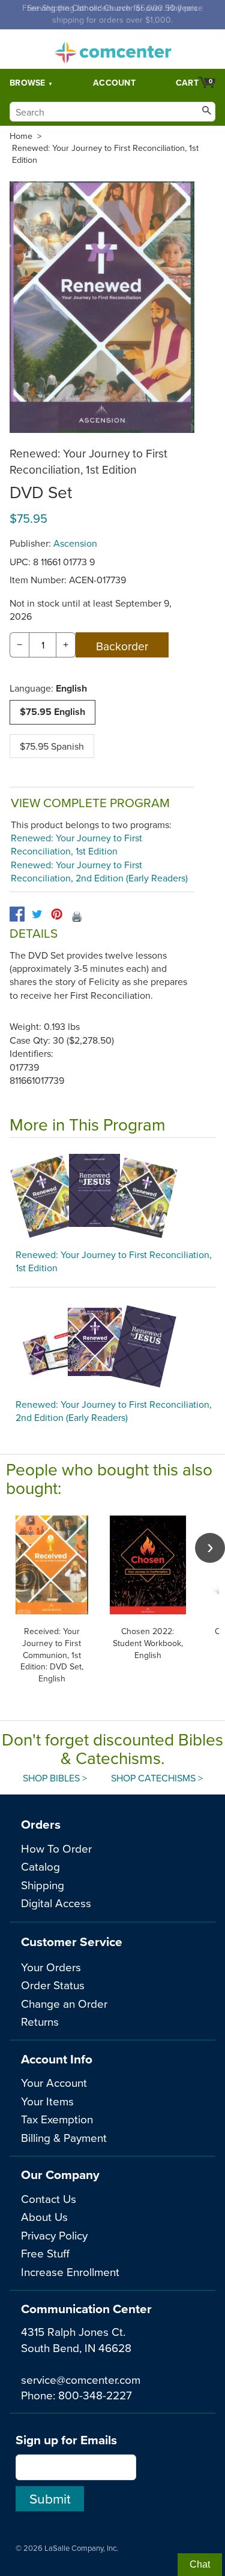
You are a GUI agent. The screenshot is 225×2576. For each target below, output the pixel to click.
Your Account (54, 2082)
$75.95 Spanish (52, 746)
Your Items (47, 2101)
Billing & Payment (64, 2137)
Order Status (53, 1985)
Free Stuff (45, 2253)
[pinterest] (57, 914)
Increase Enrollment (70, 2272)
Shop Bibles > (55, 1778)
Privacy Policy (54, 2235)
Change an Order (64, 2003)
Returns (40, 2021)
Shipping (43, 1885)
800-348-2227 (95, 2395)
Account (114, 83)
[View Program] (112, 1196)
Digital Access (56, 1903)
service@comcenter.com (81, 2379)
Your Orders (51, 1967)
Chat (200, 2564)
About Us (44, 2216)
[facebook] (17, 914)
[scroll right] (210, 1548)
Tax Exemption (57, 2119)
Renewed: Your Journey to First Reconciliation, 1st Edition (105, 154)
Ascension (75, 543)
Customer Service (72, 1942)
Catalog (40, 1866)
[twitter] (37, 914)
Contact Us (49, 2198)
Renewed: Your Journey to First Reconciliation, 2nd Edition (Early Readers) (99, 871)
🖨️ (77, 916)
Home (21, 136)
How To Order (56, 1848)
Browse (28, 83)
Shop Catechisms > (157, 1778)
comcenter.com (113, 49)
